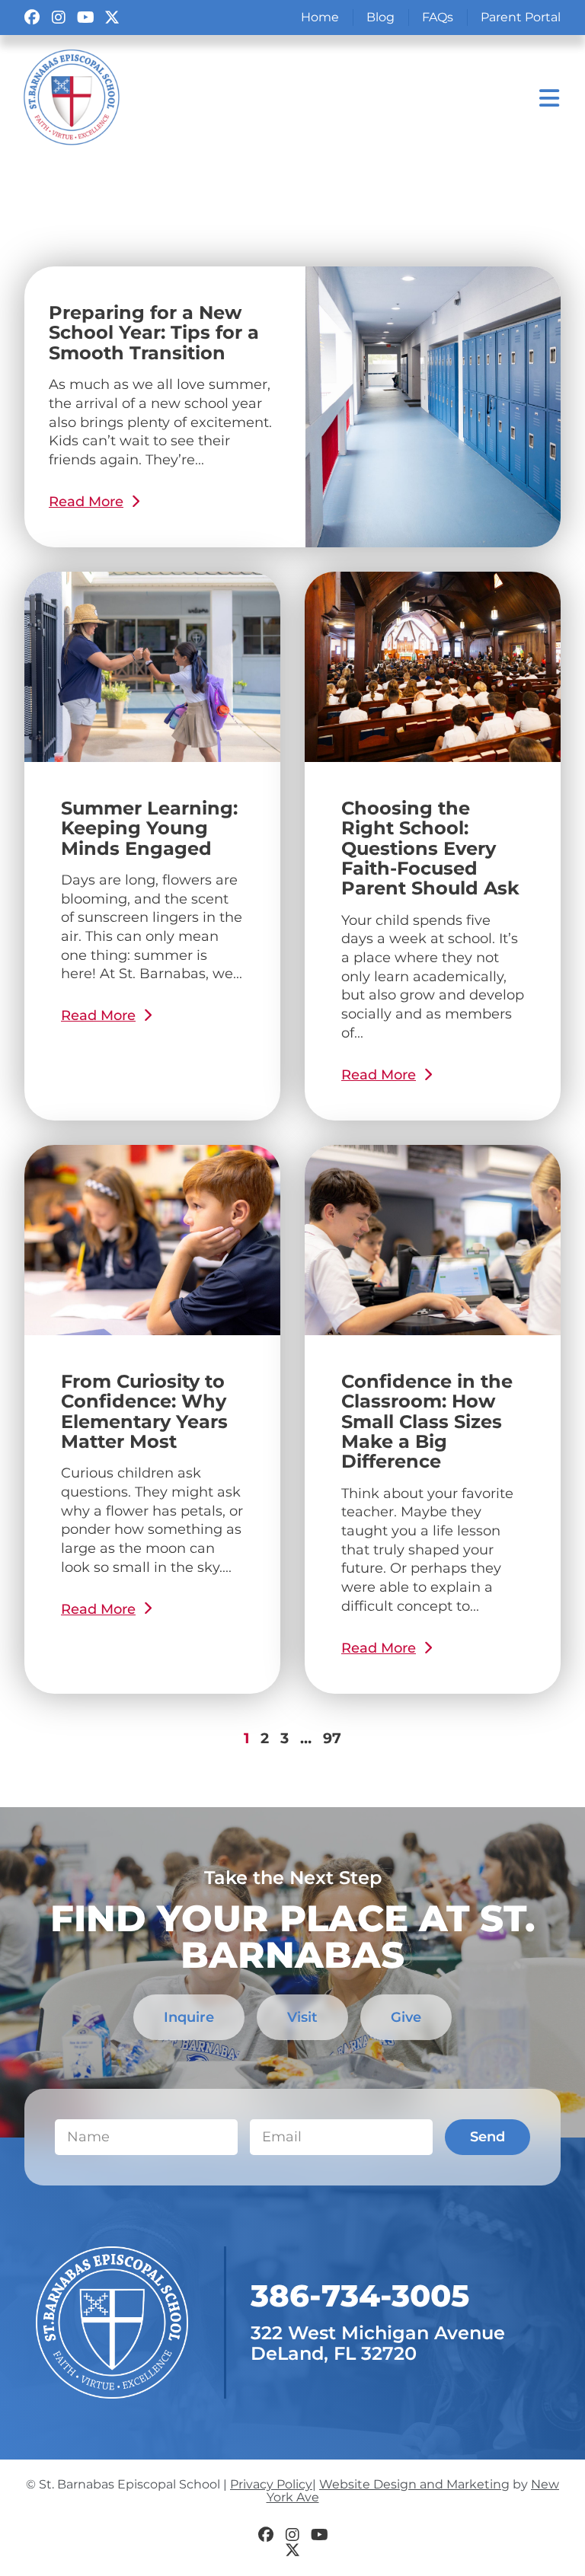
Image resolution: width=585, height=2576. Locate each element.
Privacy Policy (271, 2484)
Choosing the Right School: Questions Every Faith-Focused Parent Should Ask (430, 848)
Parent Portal (521, 17)
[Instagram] (59, 18)
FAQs (438, 17)
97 (332, 1738)
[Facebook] (32, 18)
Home (320, 17)
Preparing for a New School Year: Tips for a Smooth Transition (154, 333)
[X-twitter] (112, 18)
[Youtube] (85, 18)
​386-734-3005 (360, 2295)
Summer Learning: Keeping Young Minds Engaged (149, 828)
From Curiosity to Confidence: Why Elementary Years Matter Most (144, 1411)
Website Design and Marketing (414, 2484)
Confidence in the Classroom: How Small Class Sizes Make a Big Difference (427, 1422)
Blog (380, 17)
